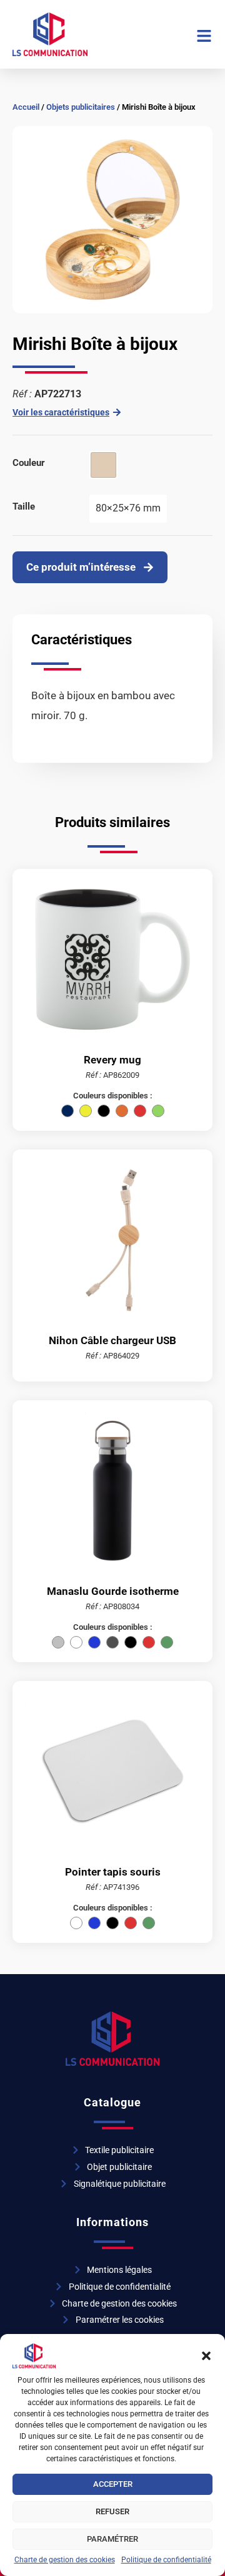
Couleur (29, 463)
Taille (24, 506)
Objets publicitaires (81, 107)
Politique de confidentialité (166, 2560)
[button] (206, 2356)
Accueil (26, 107)
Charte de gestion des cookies (65, 2560)
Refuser (112, 2511)
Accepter (113, 2484)
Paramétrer (112, 2539)
